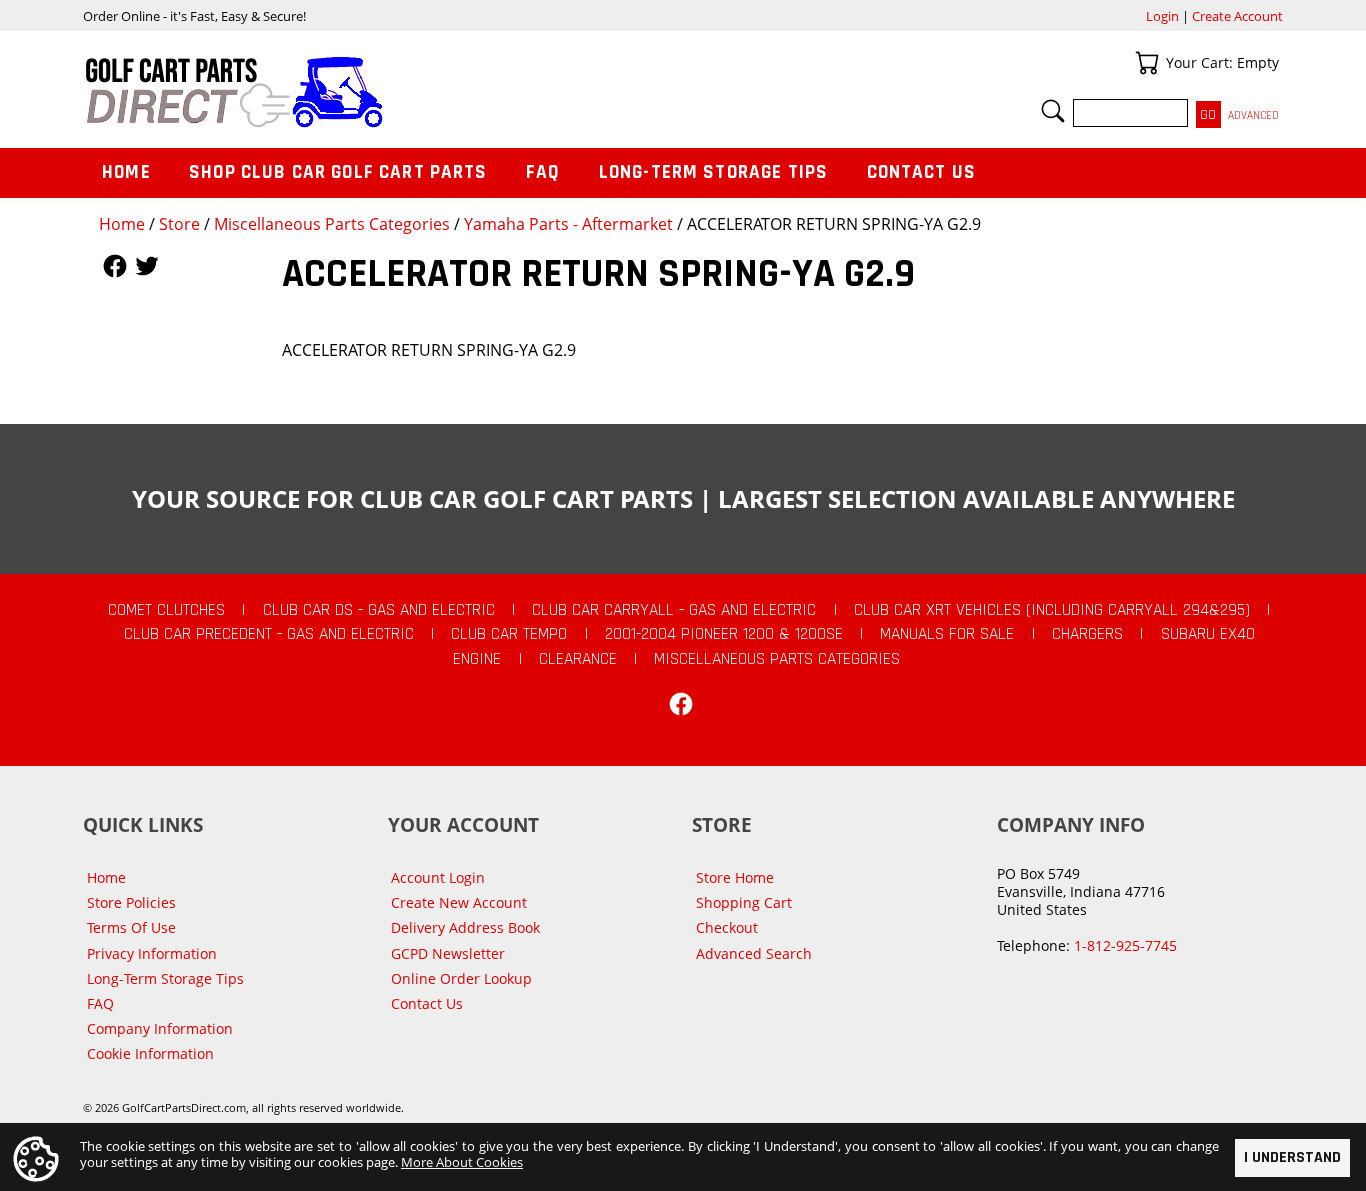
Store (179, 224)
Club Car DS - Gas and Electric (379, 610)
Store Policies (131, 902)
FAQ (543, 172)
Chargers (1087, 634)
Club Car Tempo (509, 634)
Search (1053, 111)
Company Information (160, 1028)
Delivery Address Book (465, 927)
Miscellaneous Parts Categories (332, 224)
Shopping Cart (744, 902)
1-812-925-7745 (1125, 945)
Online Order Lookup (461, 978)
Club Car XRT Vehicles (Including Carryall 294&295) (1052, 610)
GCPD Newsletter (448, 953)
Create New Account (459, 902)
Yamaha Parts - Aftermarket (568, 224)
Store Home (735, 877)
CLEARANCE (578, 659)
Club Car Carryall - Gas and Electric (674, 610)
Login (1162, 16)
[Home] (383, 92)
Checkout (727, 927)
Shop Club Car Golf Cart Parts (338, 172)
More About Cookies (462, 1162)
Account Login (438, 877)
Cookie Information (150, 1053)
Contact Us (922, 172)
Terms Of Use (131, 927)
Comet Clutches (166, 610)
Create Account (1237, 16)
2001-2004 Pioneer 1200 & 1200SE (724, 634)
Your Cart (1147, 63)
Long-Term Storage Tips (713, 172)
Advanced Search (754, 953)
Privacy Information (152, 953)
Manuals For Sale (947, 634)
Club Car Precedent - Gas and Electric (269, 634)
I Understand (1292, 1157)
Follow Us (115, 266)
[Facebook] (681, 704)
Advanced (1253, 115)
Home (122, 224)
